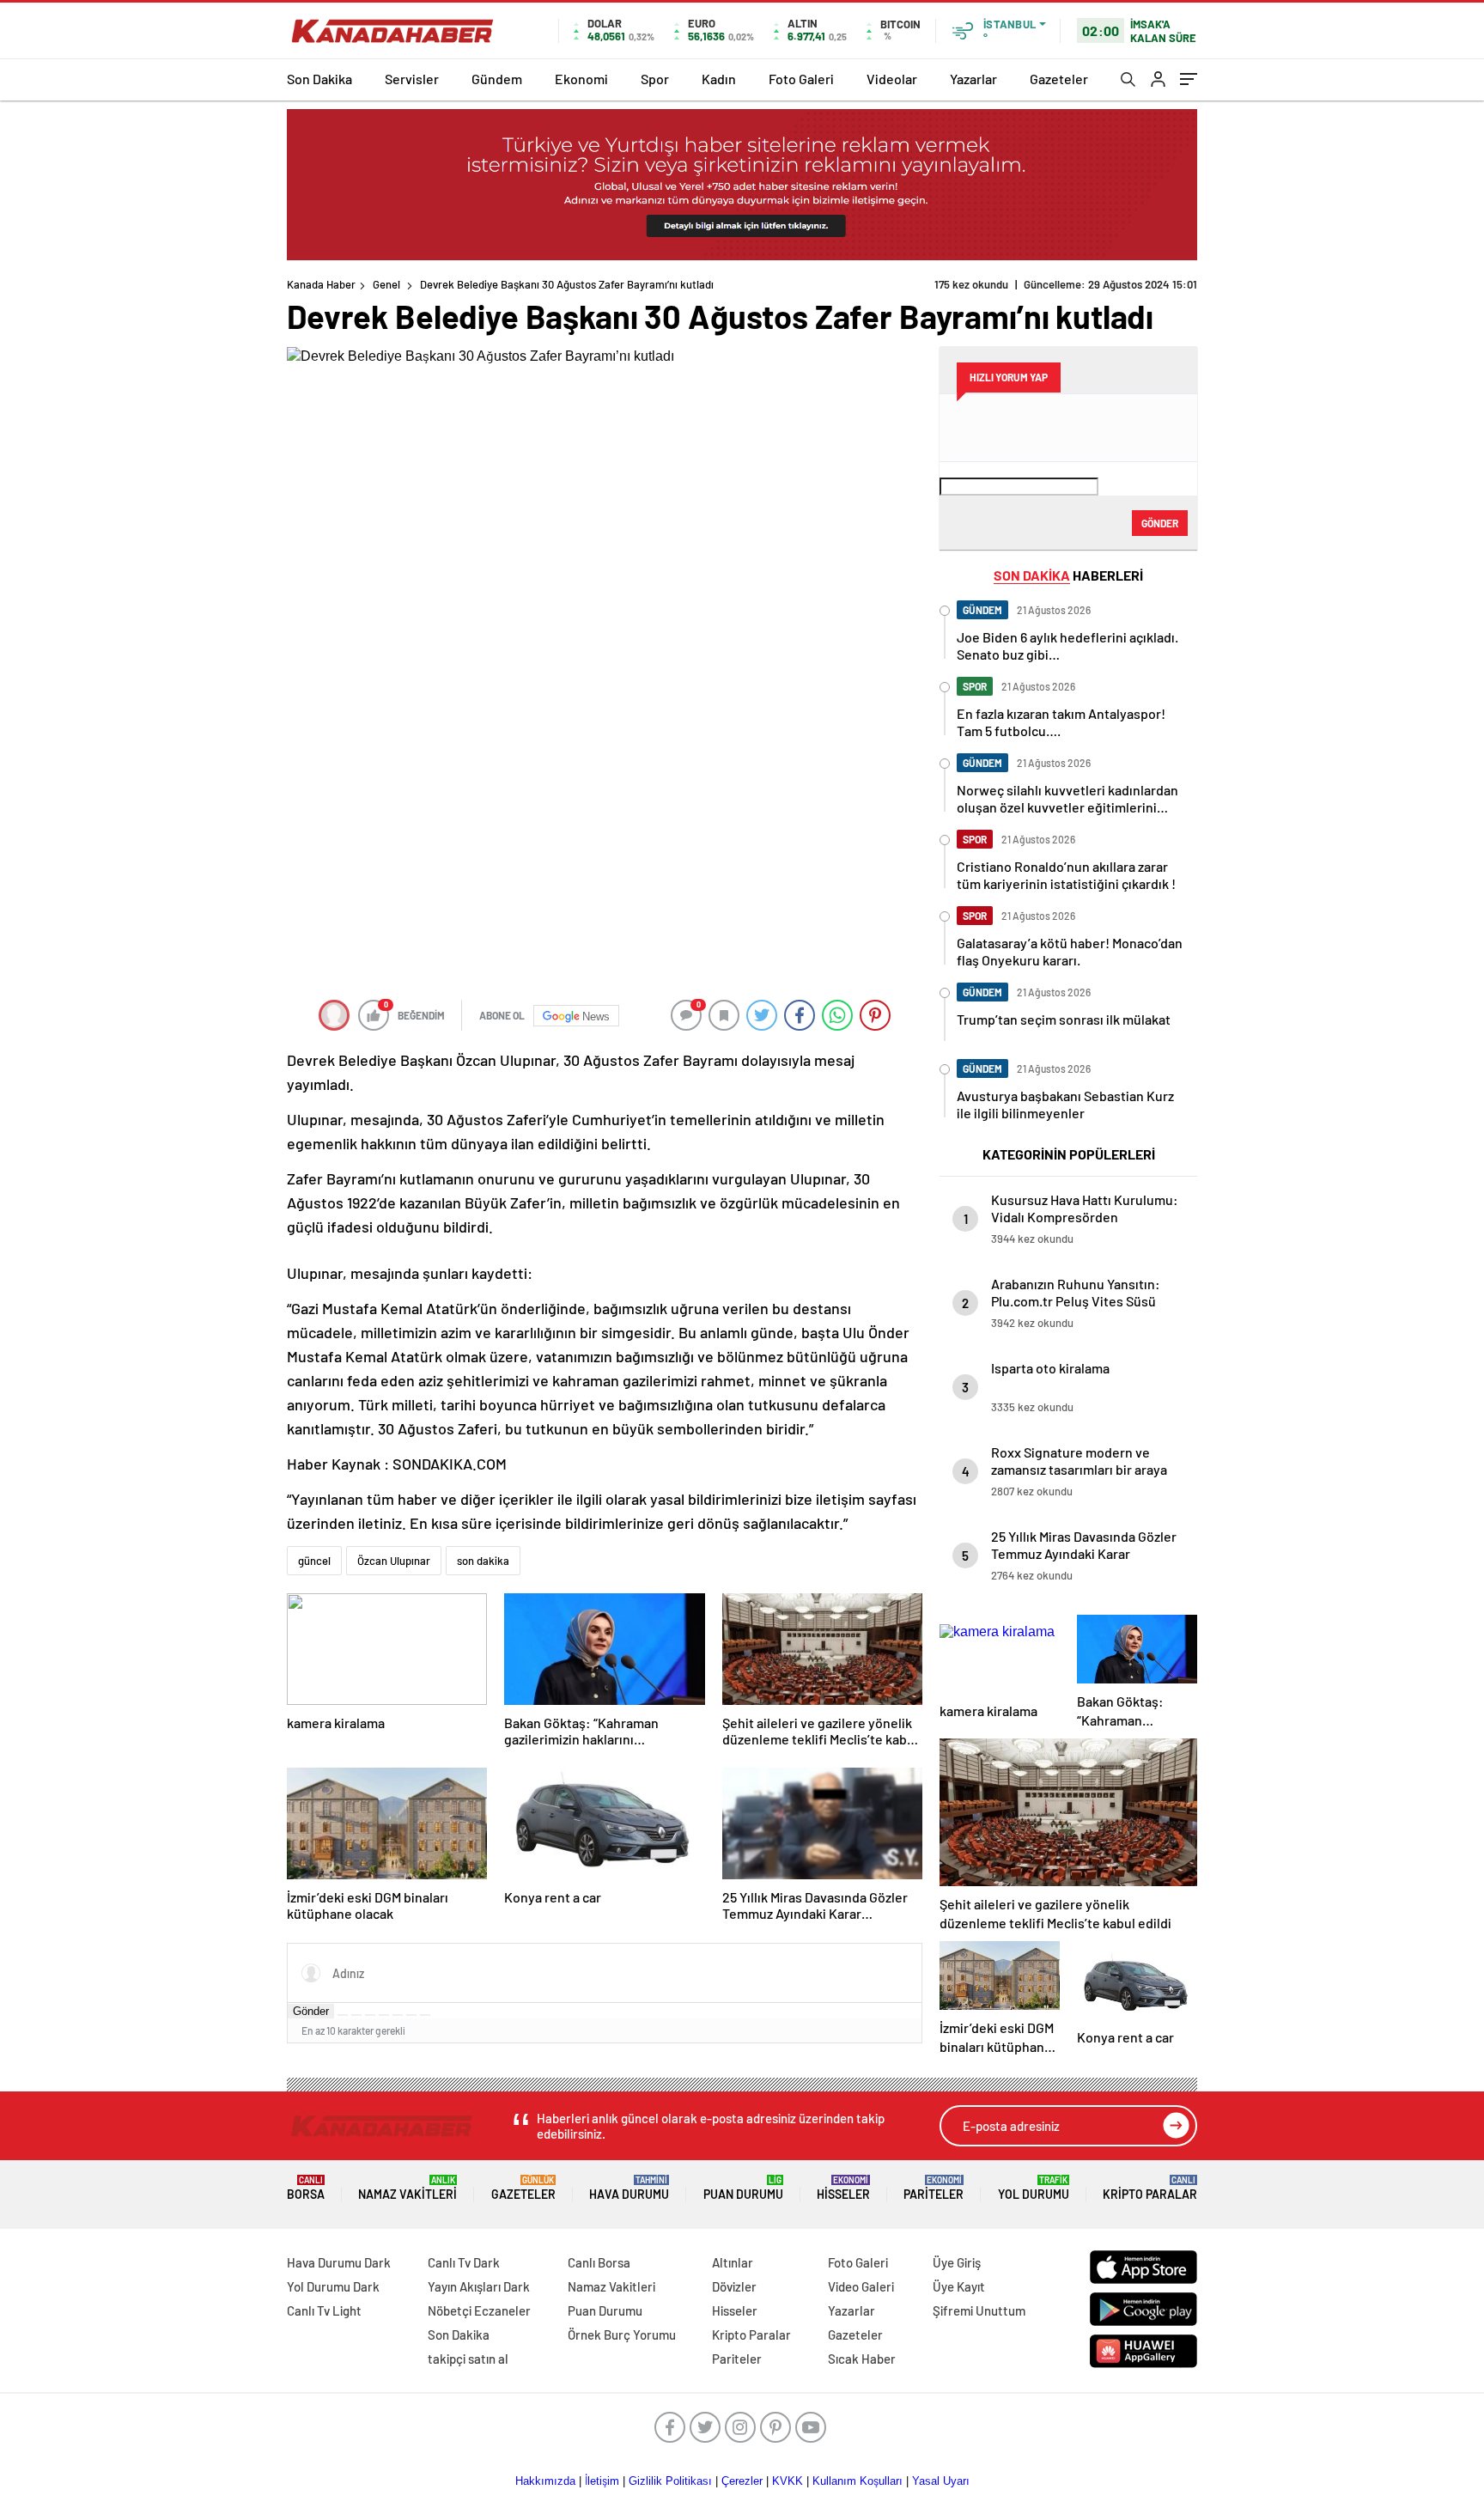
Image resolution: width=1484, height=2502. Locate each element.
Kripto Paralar (1150, 2188)
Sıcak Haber (862, 2359)
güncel (314, 1561)
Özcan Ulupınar (394, 1561)
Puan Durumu (743, 2188)
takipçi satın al (468, 2359)
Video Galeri (861, 2286)
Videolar (892, 79)
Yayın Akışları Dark (479, 2286)
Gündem (497, 79)
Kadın (719, 79)
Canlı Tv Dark (464, 2262)
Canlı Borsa (599, 2262)
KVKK (788, 2481)
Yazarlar (973, 79)
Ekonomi (581, 79)
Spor (655, 79)
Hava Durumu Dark (339, 2262)
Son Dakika (319, 79)
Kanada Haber (321, 284)
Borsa (306, 2188)
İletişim (602, 2481)
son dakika (483, 1561)
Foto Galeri (801, 79)
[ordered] (384, 2015)
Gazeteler (1059, 79)
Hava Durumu (629, 2188)
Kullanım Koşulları (858, 2481)
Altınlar (733, 2262)
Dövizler (734, 2286)
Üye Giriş (957, 2262)
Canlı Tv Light (324, 2310)
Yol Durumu (1034, 2188)
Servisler (412, 79)
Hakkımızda (545, 2481)
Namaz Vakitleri (407, 2188)
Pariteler (934, 2188)
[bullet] (398, 2015)
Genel (386, 284)
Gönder (311, 2011)
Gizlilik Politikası (670, 2481)
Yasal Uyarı (941, 2481)
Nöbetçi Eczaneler (479, 2310)
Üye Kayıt (959, 2286)
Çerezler (742, 2481)
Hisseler (843, 2188)
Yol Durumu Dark (333, 2286)
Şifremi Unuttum (979, 2310)
